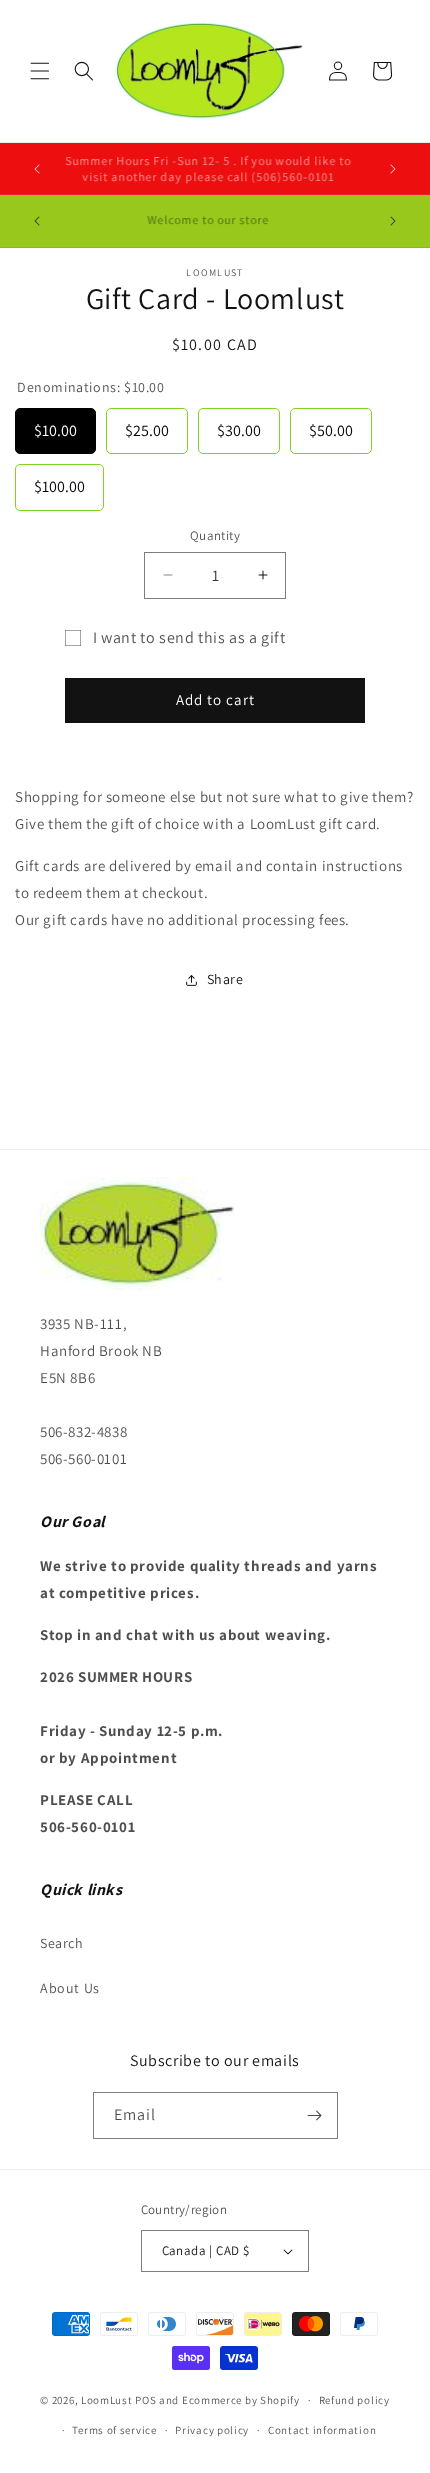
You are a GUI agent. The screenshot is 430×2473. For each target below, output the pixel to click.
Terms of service (114, 2430)
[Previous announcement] (37, 169)
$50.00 (331, 424)
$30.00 (239, 424)
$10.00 (55, 424)
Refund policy (354, 2400)
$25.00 (147, 424)
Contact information (322, 2430)
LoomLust (107, 2400)
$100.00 (59, 480)
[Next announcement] (393, 169)
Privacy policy (212, 2430)
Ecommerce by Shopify (241, 2400)
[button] (40, 71)
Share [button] (225, 979)
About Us (70, 1988)
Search (62, 1943)
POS (145, 2400)
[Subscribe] (315, 2115)
